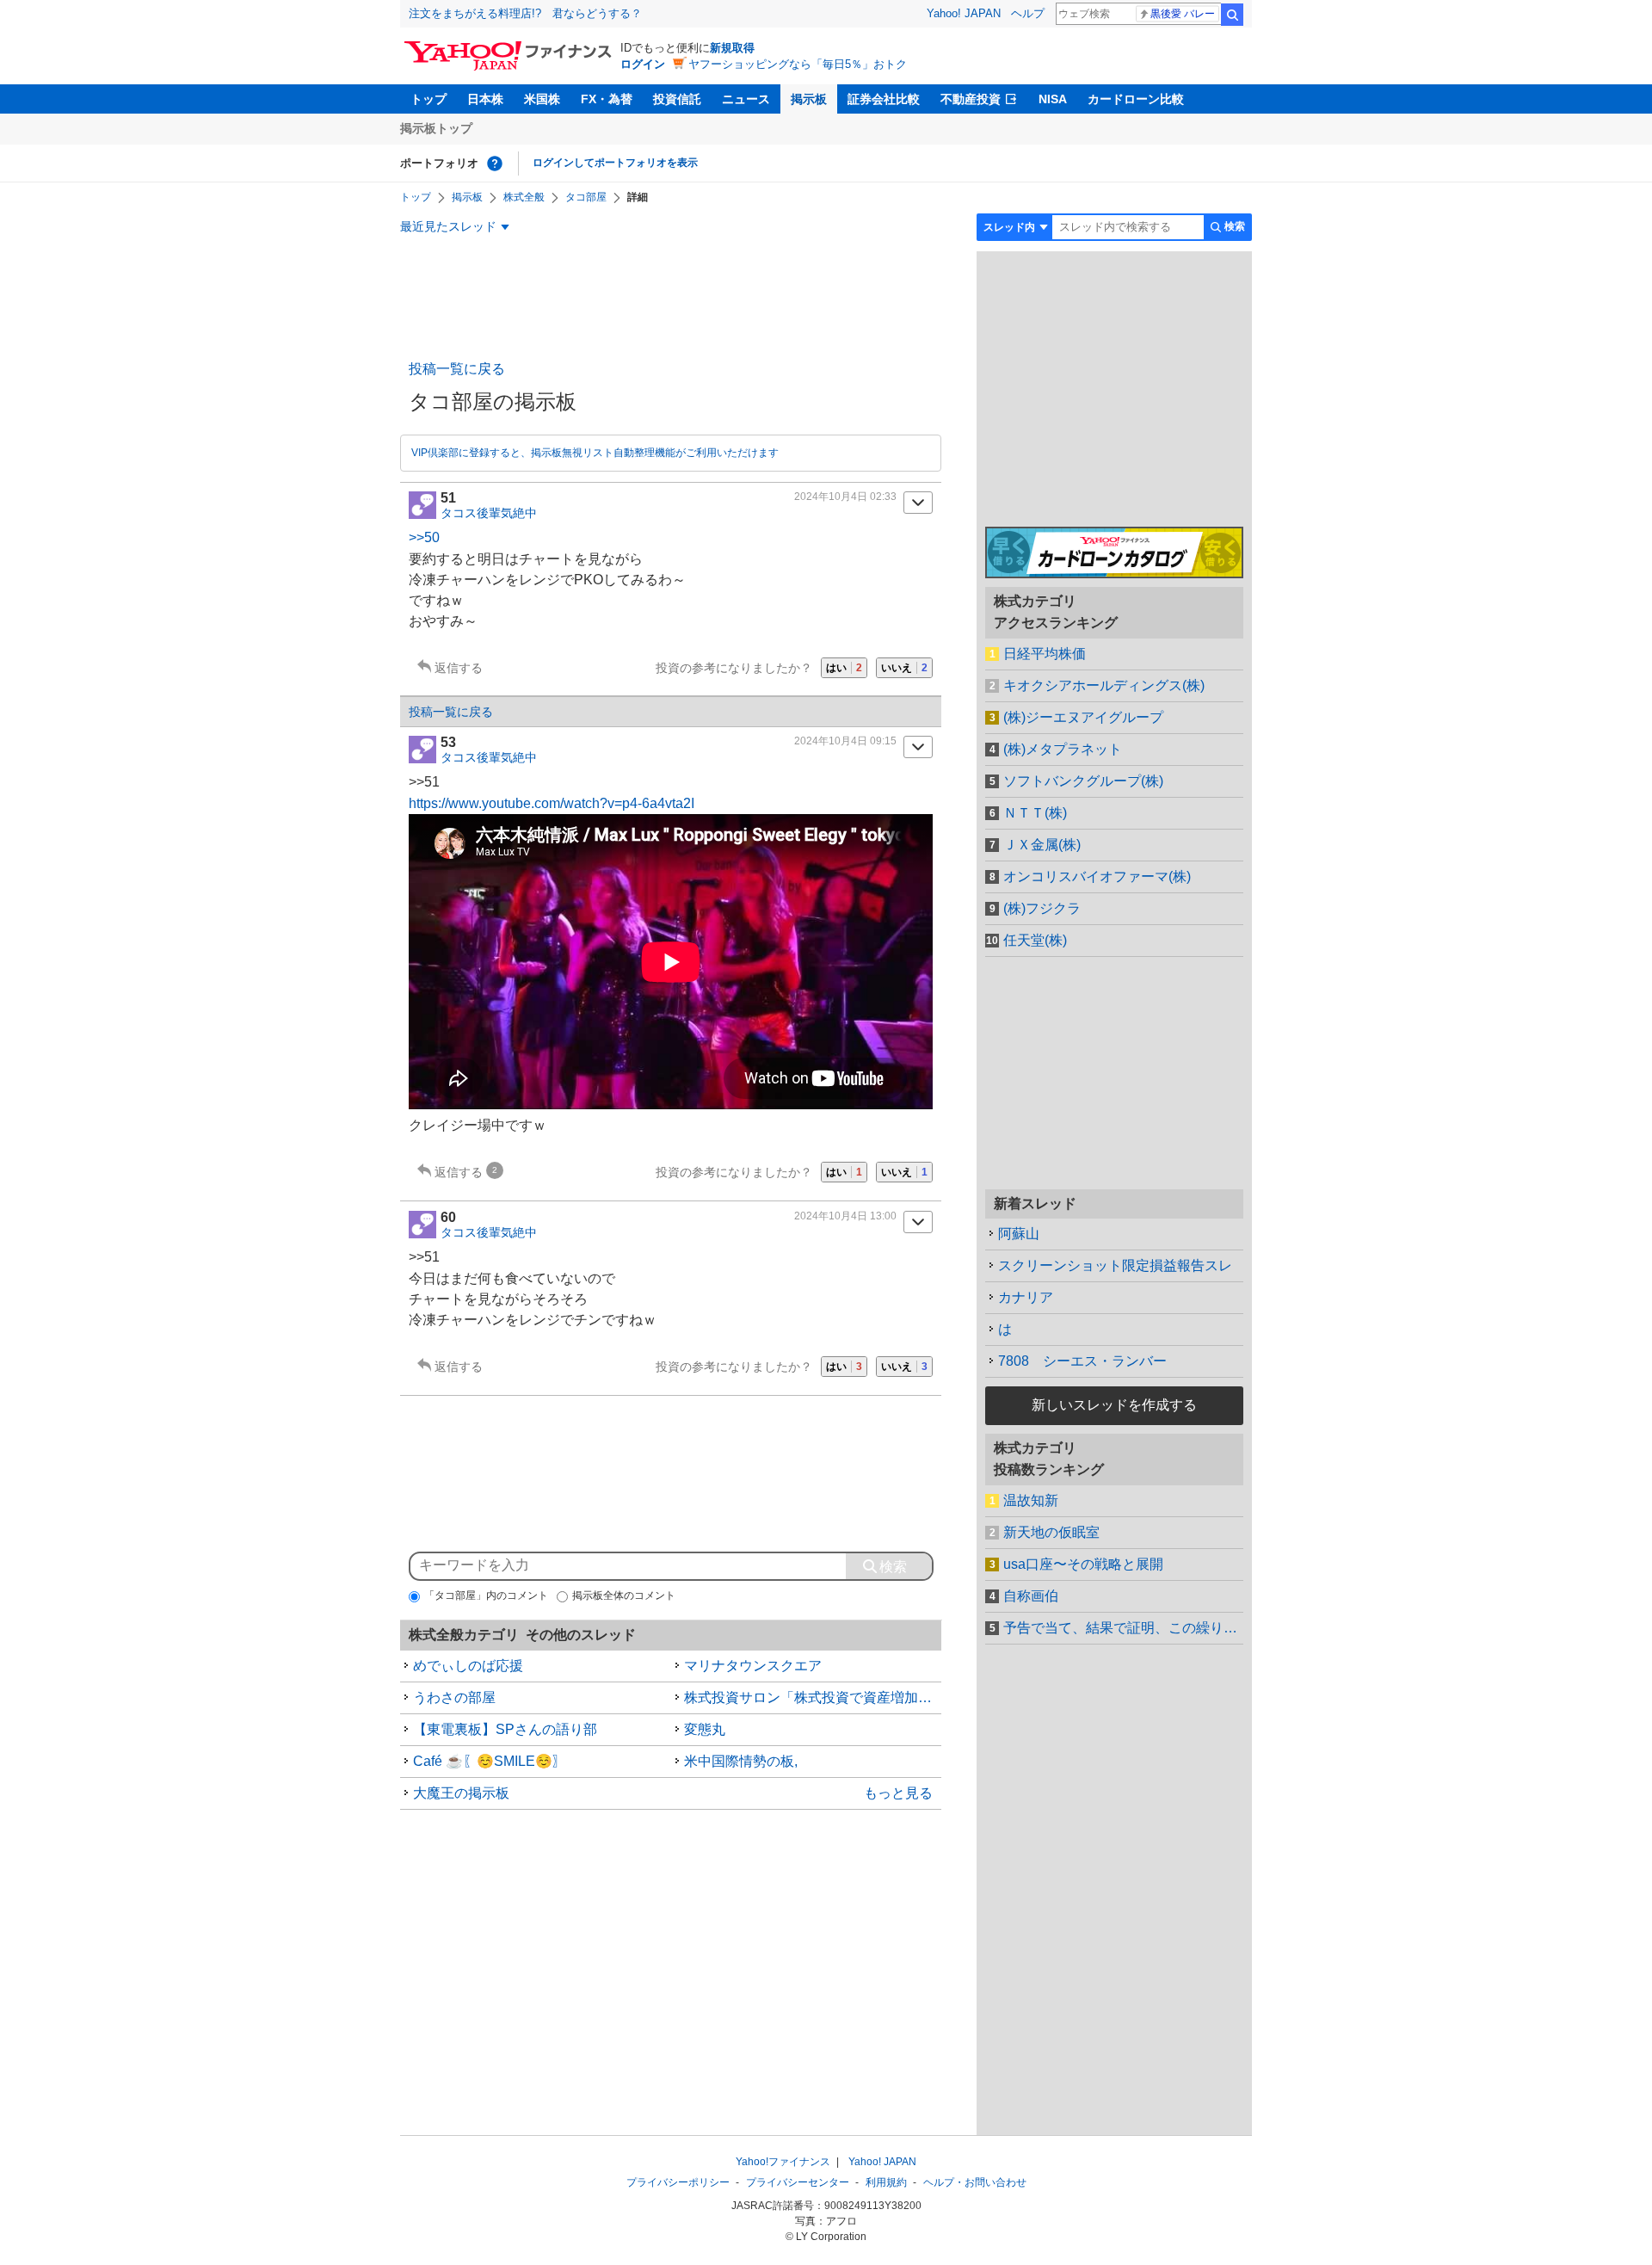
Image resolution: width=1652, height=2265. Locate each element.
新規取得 (732, 48)
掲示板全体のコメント (624, 1595)
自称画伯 (1031, 1596)
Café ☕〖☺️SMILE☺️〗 (490, 1761)
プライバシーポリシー (678, 2182)
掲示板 (809, 99)
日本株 (485, 99)
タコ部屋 (586, 197)
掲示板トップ (436, 128)
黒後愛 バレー (1183, 14)
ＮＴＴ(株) (1035, 813)
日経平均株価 (1045, 654)
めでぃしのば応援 (468, 1666)
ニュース (746, 99)
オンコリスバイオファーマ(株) (1097, 876)
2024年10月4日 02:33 (845, 497)
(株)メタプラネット (1063, 749)
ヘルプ (1028, 13)
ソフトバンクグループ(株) (1083, 781)
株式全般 (524, 197)
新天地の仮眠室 (1051, 1532)
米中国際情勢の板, (741, 1761)
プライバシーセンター (798, 2182)
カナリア (1026, 1297)
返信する (459, 668)
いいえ (904, 668)
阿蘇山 (1019, 1234)
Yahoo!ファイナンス (783, 2162)
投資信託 (677, 99)
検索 (1232, 15)
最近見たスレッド (448, 226)
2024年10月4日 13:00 (845, 1216)
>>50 (424, 537)
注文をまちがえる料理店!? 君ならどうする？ (525, 13)
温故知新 (1031, 1500)
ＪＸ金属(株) (1042, 845)
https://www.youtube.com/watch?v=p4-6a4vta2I (552, 803)
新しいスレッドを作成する (1114, 1405)
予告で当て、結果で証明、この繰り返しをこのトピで (1123, 1628)
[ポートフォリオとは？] (495, 164)
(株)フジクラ (1042, 908)
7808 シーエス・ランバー (1082, 1361)
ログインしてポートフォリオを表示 (615, 163)
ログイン (643, 64)
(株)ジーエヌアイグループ (1083, 717)
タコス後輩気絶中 (489, 513)
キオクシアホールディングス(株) (1104, 685)
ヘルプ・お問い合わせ (975, 2182)
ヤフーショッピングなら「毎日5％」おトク (798, 64)
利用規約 (886, 2182)
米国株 (542, 99)
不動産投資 (971, 99)
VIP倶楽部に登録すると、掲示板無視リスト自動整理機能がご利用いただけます (595, 453)
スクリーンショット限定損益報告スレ (1115, 1265)
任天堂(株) (1035, 940)
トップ (428, 99)
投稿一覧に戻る (457, 369)
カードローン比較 (1136, 99)
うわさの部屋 (454, 1697)
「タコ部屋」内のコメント (486, 1595)
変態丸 (705, 1729)
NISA (1053, 99)
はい (844, 668)
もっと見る (898, 1793)
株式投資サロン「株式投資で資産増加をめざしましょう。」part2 (813, 1697)
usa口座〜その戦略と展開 (1083, 1564)
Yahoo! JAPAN (964, 13)
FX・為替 (607, 99)
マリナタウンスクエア (753, 1666)
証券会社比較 (884, 99)
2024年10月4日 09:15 (845, 741)
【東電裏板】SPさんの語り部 (505, 1729)
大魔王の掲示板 (461, 1793)
